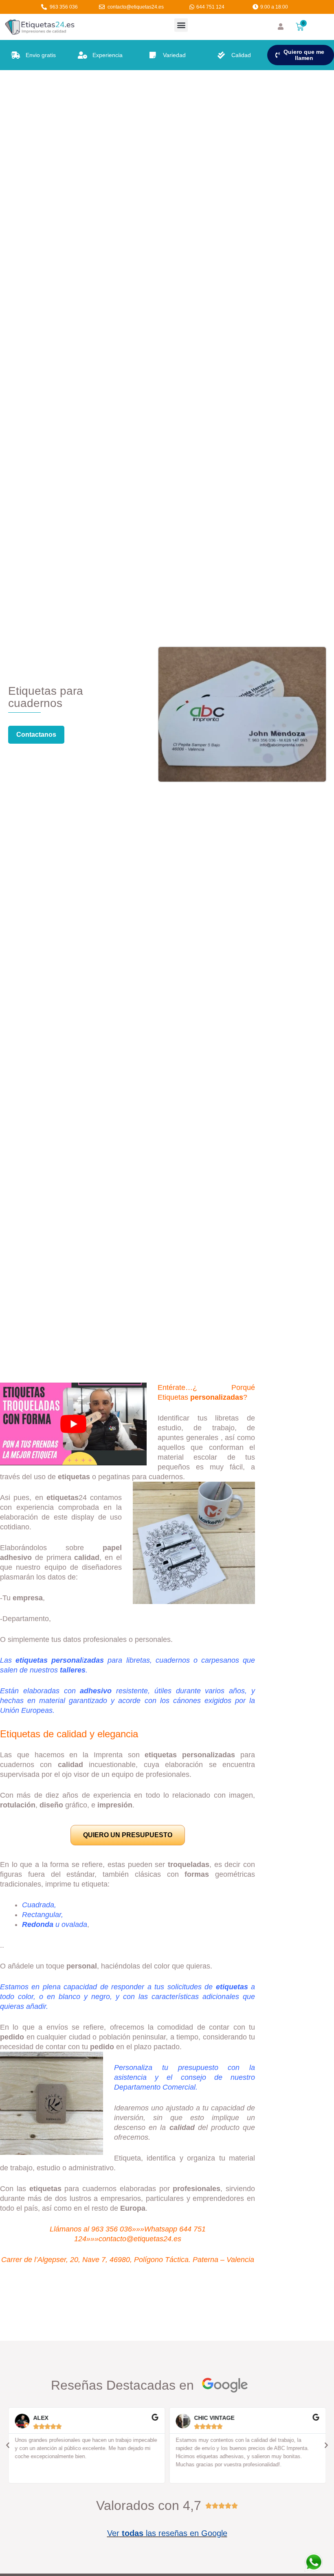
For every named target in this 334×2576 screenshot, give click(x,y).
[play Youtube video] (73, 1424)
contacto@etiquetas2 (133, 2239)
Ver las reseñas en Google (167, 2533)
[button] (181, 25)
